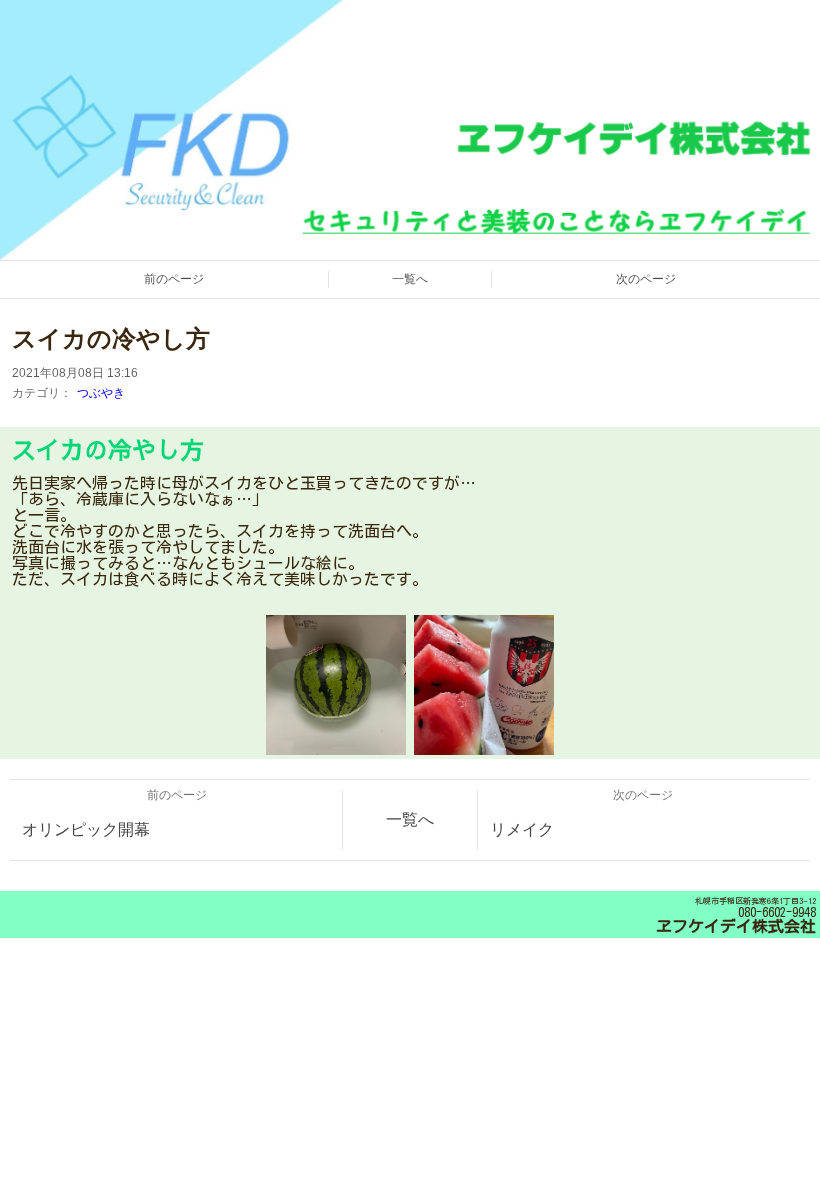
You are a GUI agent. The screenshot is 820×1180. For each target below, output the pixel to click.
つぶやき (101, 393)
